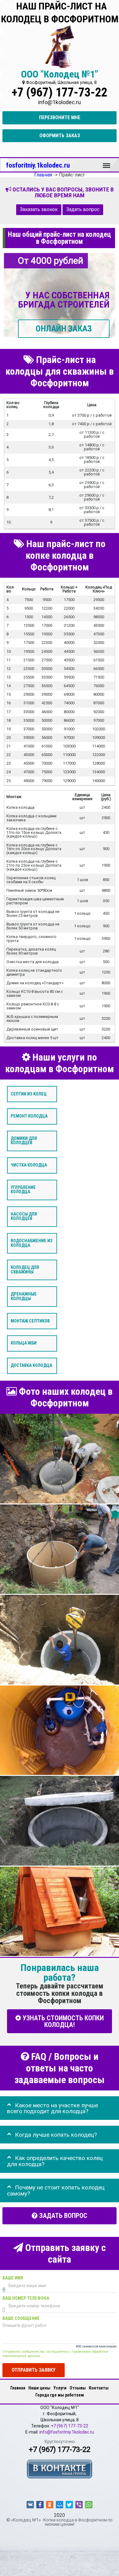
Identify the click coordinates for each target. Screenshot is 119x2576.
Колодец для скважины (25, 1270)
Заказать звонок (39, 210)
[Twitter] (69, 2505)
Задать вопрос (83, 210)
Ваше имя (13, 2278)
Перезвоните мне (60, 117)
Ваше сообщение (21, 2319)
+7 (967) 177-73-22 (60, 92)
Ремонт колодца (29, 1116)
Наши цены (39, 2388)
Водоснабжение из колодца (32, 1243)
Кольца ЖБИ (24, 1343)
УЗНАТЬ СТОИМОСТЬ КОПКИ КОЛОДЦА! (62, 2021)
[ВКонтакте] (30, 2505)
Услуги (60, 2388)
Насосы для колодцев (24, 1216)
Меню (106, 163)
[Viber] (79, 2505)
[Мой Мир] (60, 2505)
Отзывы (78, 2388)
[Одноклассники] (50, 2505)
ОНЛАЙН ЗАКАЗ (64, 329)
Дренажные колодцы (24, 1297)
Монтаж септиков (30, 1321)
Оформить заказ (60, 136)
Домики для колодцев (24, 1141)
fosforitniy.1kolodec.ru (38, 165)
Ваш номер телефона (26, 2299)
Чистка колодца (29, 1165)
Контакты (99, 2388)
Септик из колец (29, 1094)
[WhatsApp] (89, 2505)
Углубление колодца (23, 1190)
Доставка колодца (31, 1366)
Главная (18, 2388)
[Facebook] (40, 2505)
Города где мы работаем (60, 2395)
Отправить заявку (34, 2370)
